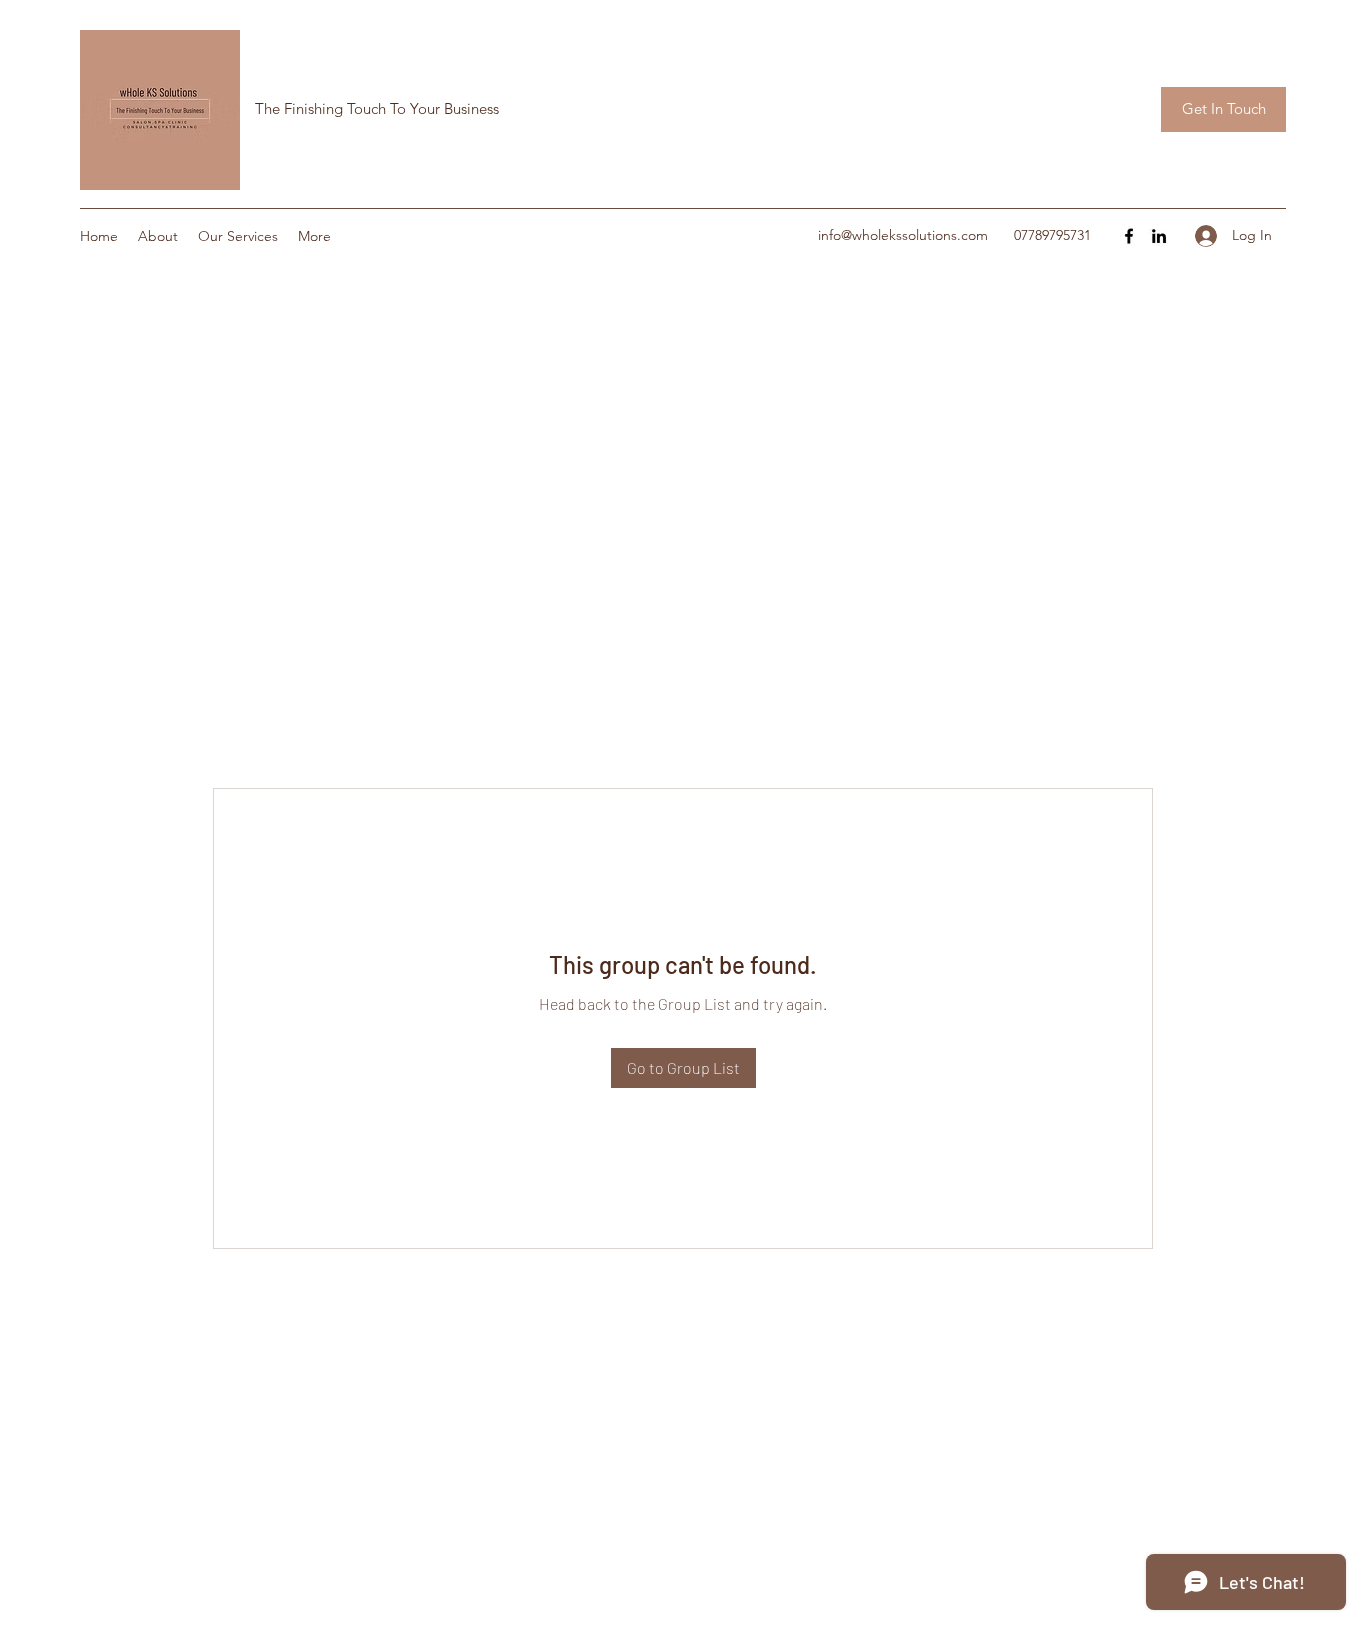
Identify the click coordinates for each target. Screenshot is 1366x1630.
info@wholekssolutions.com (903, 235)
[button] (1223, 109)
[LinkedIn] (1159, 236)
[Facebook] (1129, 236)
